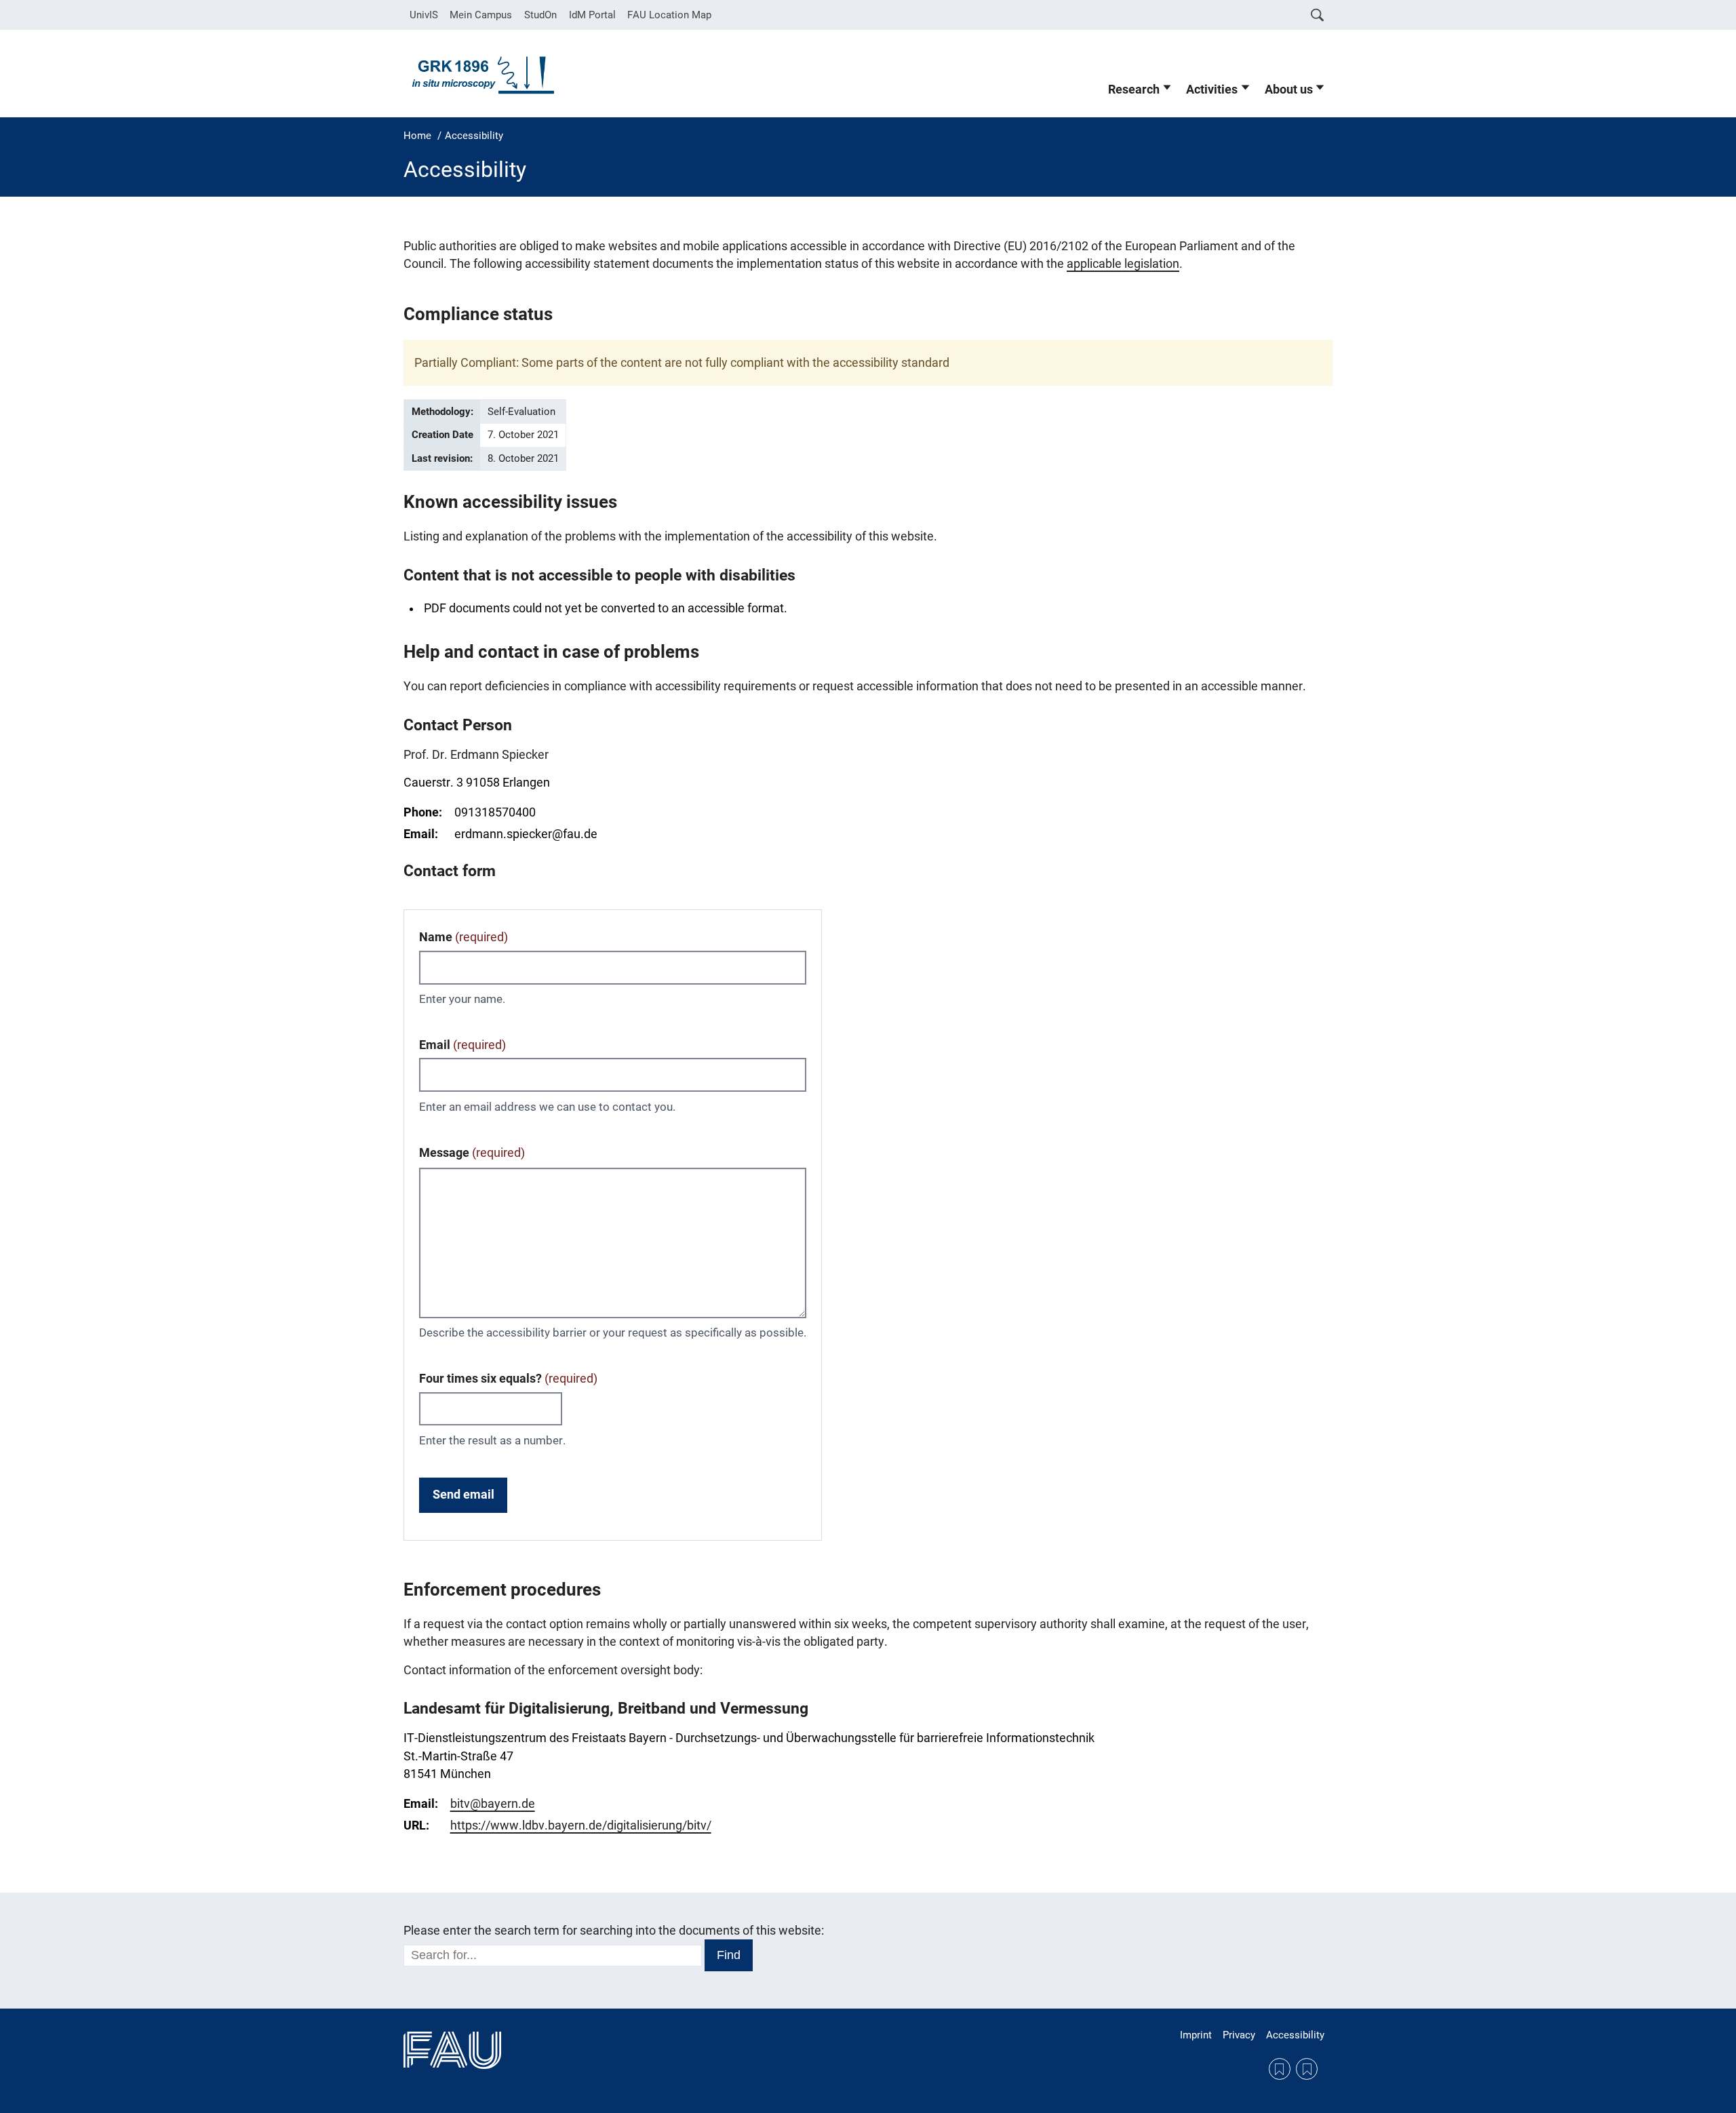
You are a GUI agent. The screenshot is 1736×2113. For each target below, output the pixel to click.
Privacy (1239, 2035)
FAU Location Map (669, 15)
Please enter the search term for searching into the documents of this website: (614, 1931)
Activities (1212, 90)
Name (463, 937)
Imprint (1196, 2035)
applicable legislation (1123, 264)
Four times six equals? (508, 1379)
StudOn (540, 15)
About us (1289, 90)
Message (472, 1153)
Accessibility (1295, 2035)
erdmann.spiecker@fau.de (526, 834)
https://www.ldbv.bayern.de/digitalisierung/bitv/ (581, 1825)
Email (462, 1045)
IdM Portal (592, 15)
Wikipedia (1307, 2069)
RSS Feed (1280, 2069)
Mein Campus (481, 15)
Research (1134, 90)
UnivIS (424, 15)
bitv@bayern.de (493, 1804)
